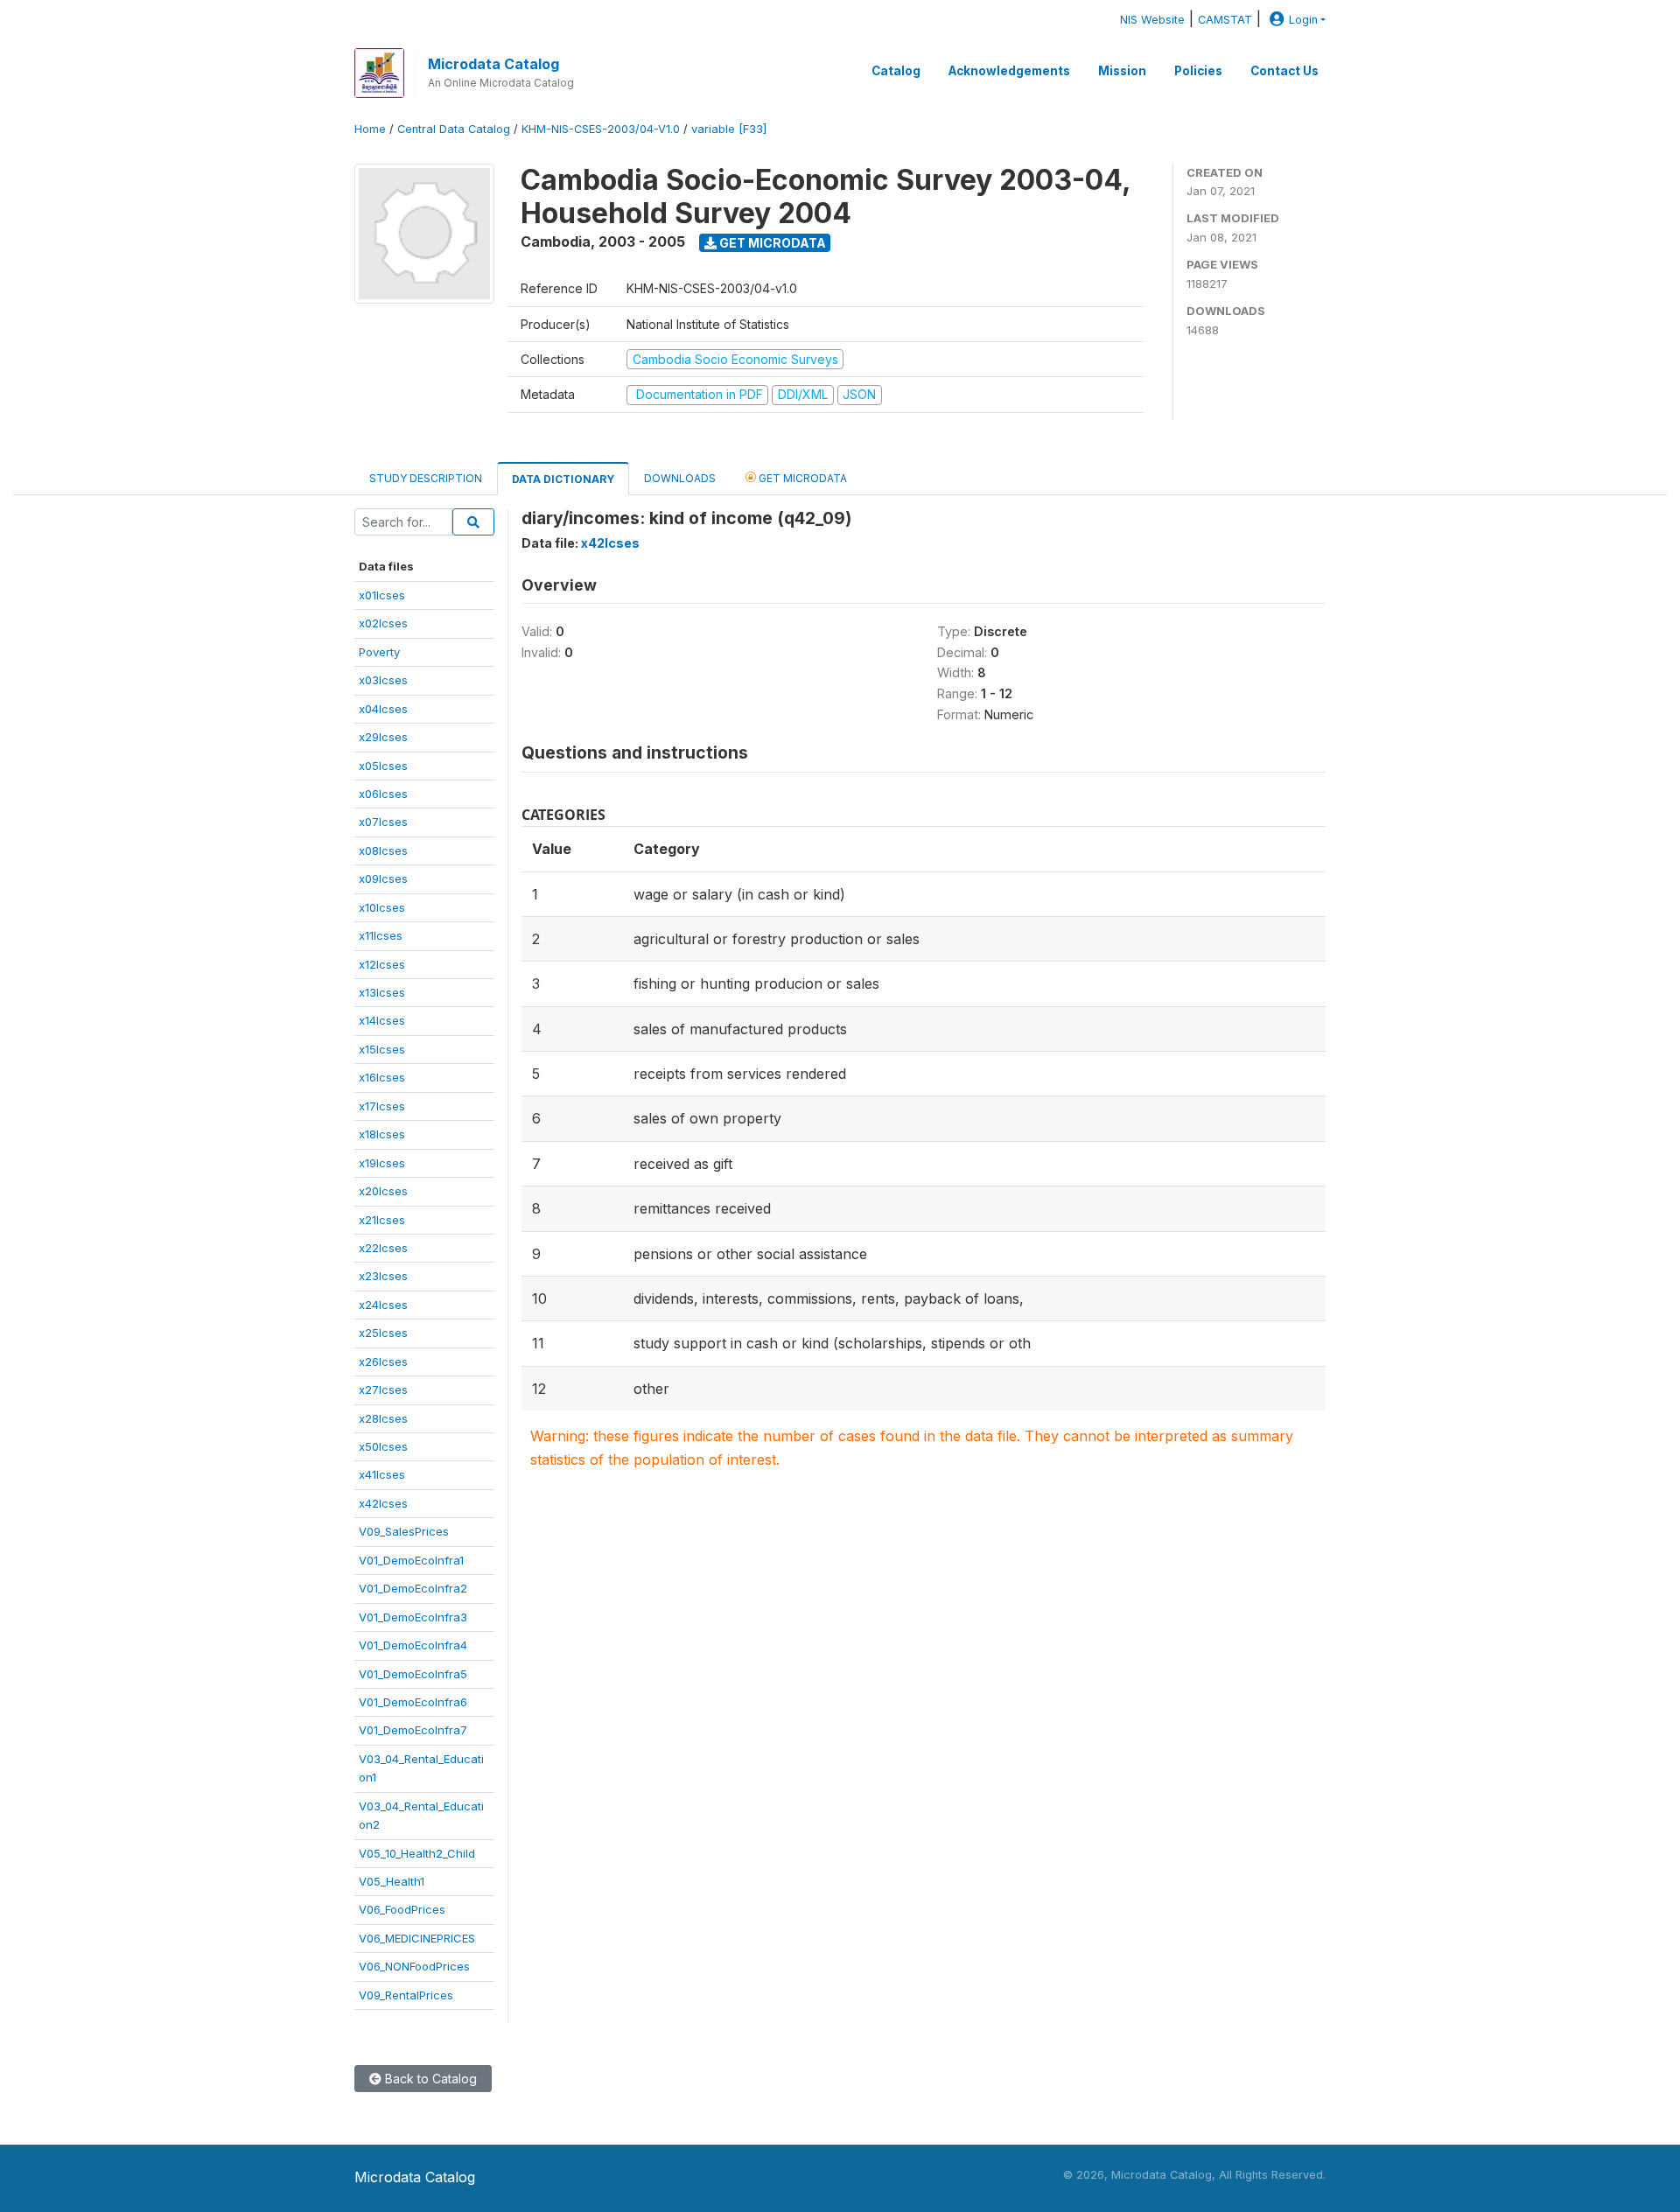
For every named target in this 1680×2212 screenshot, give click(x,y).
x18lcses (382, 1134)
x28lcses (383, 1418)
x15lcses (382, 1049)
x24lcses (383, 1305)
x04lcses (383, 709)
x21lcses (382, 1220)
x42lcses (383, 1503)
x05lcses (383, 766)
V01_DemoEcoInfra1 (411, 1560)
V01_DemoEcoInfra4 (413, 1645)
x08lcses (383, 850)
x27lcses (383, 1389)
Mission (1122, 71)
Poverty (379, 652)
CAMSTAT (1225, 20)
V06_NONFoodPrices (414, 1966)
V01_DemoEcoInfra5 (413, 1674)
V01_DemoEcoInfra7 (413, 1730)
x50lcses (383, 1446)
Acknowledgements (1009, 71)
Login (1303, 20)
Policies (1198, 71)
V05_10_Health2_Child (417, 1853)
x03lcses (383, 680)
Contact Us (1284, 71)
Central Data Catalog (454, 129)
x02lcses (383, 623)
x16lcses (382, 1077)
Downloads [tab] (680, 478)
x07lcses (383, 822)
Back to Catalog (429, 2079)
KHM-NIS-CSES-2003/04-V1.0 (601, 129)
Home (370, 129)
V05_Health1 (392, 1881)
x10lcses (382, 907)
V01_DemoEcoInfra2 (413, 1588)
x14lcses (382, 1020)
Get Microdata (771, 243)
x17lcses (382, 1106)
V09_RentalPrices (406, 1995)
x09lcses (383, 878)
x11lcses (381, 935)
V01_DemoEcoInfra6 (413, 1702)
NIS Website (1152, 20)
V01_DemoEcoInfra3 (413, 1617)
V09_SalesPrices (404, 1531)
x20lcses (383, 1191)
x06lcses (383, 794)
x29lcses (383, 737)
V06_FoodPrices (402, 1909)
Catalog (896, 71)
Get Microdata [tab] (801, 478)
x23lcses (383, 1276)
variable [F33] (729, 129)
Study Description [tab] (426, 478)
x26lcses (383, 1361)
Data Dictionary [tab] (563, 479)
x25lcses (383, 1333)
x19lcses (382, 1163)
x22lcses (383, 1248)
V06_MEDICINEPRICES (417, 1938)
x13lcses (382, 992)
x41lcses (382, 1474)
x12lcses (382, 964)
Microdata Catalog (493, 64)
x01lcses (382, 595)
